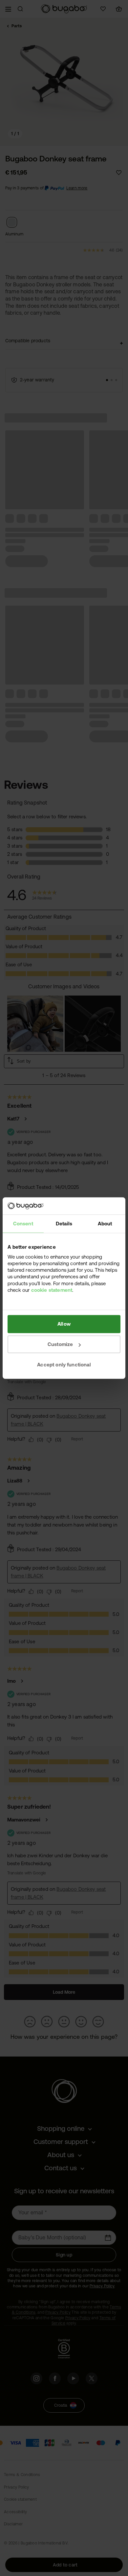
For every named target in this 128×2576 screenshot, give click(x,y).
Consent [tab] (23, 1224)
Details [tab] (64, 1224)
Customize (60, 1344)
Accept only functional (64, 1365)
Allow (64, 1324)
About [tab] (105, 1224)
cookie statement (52, 1290)
